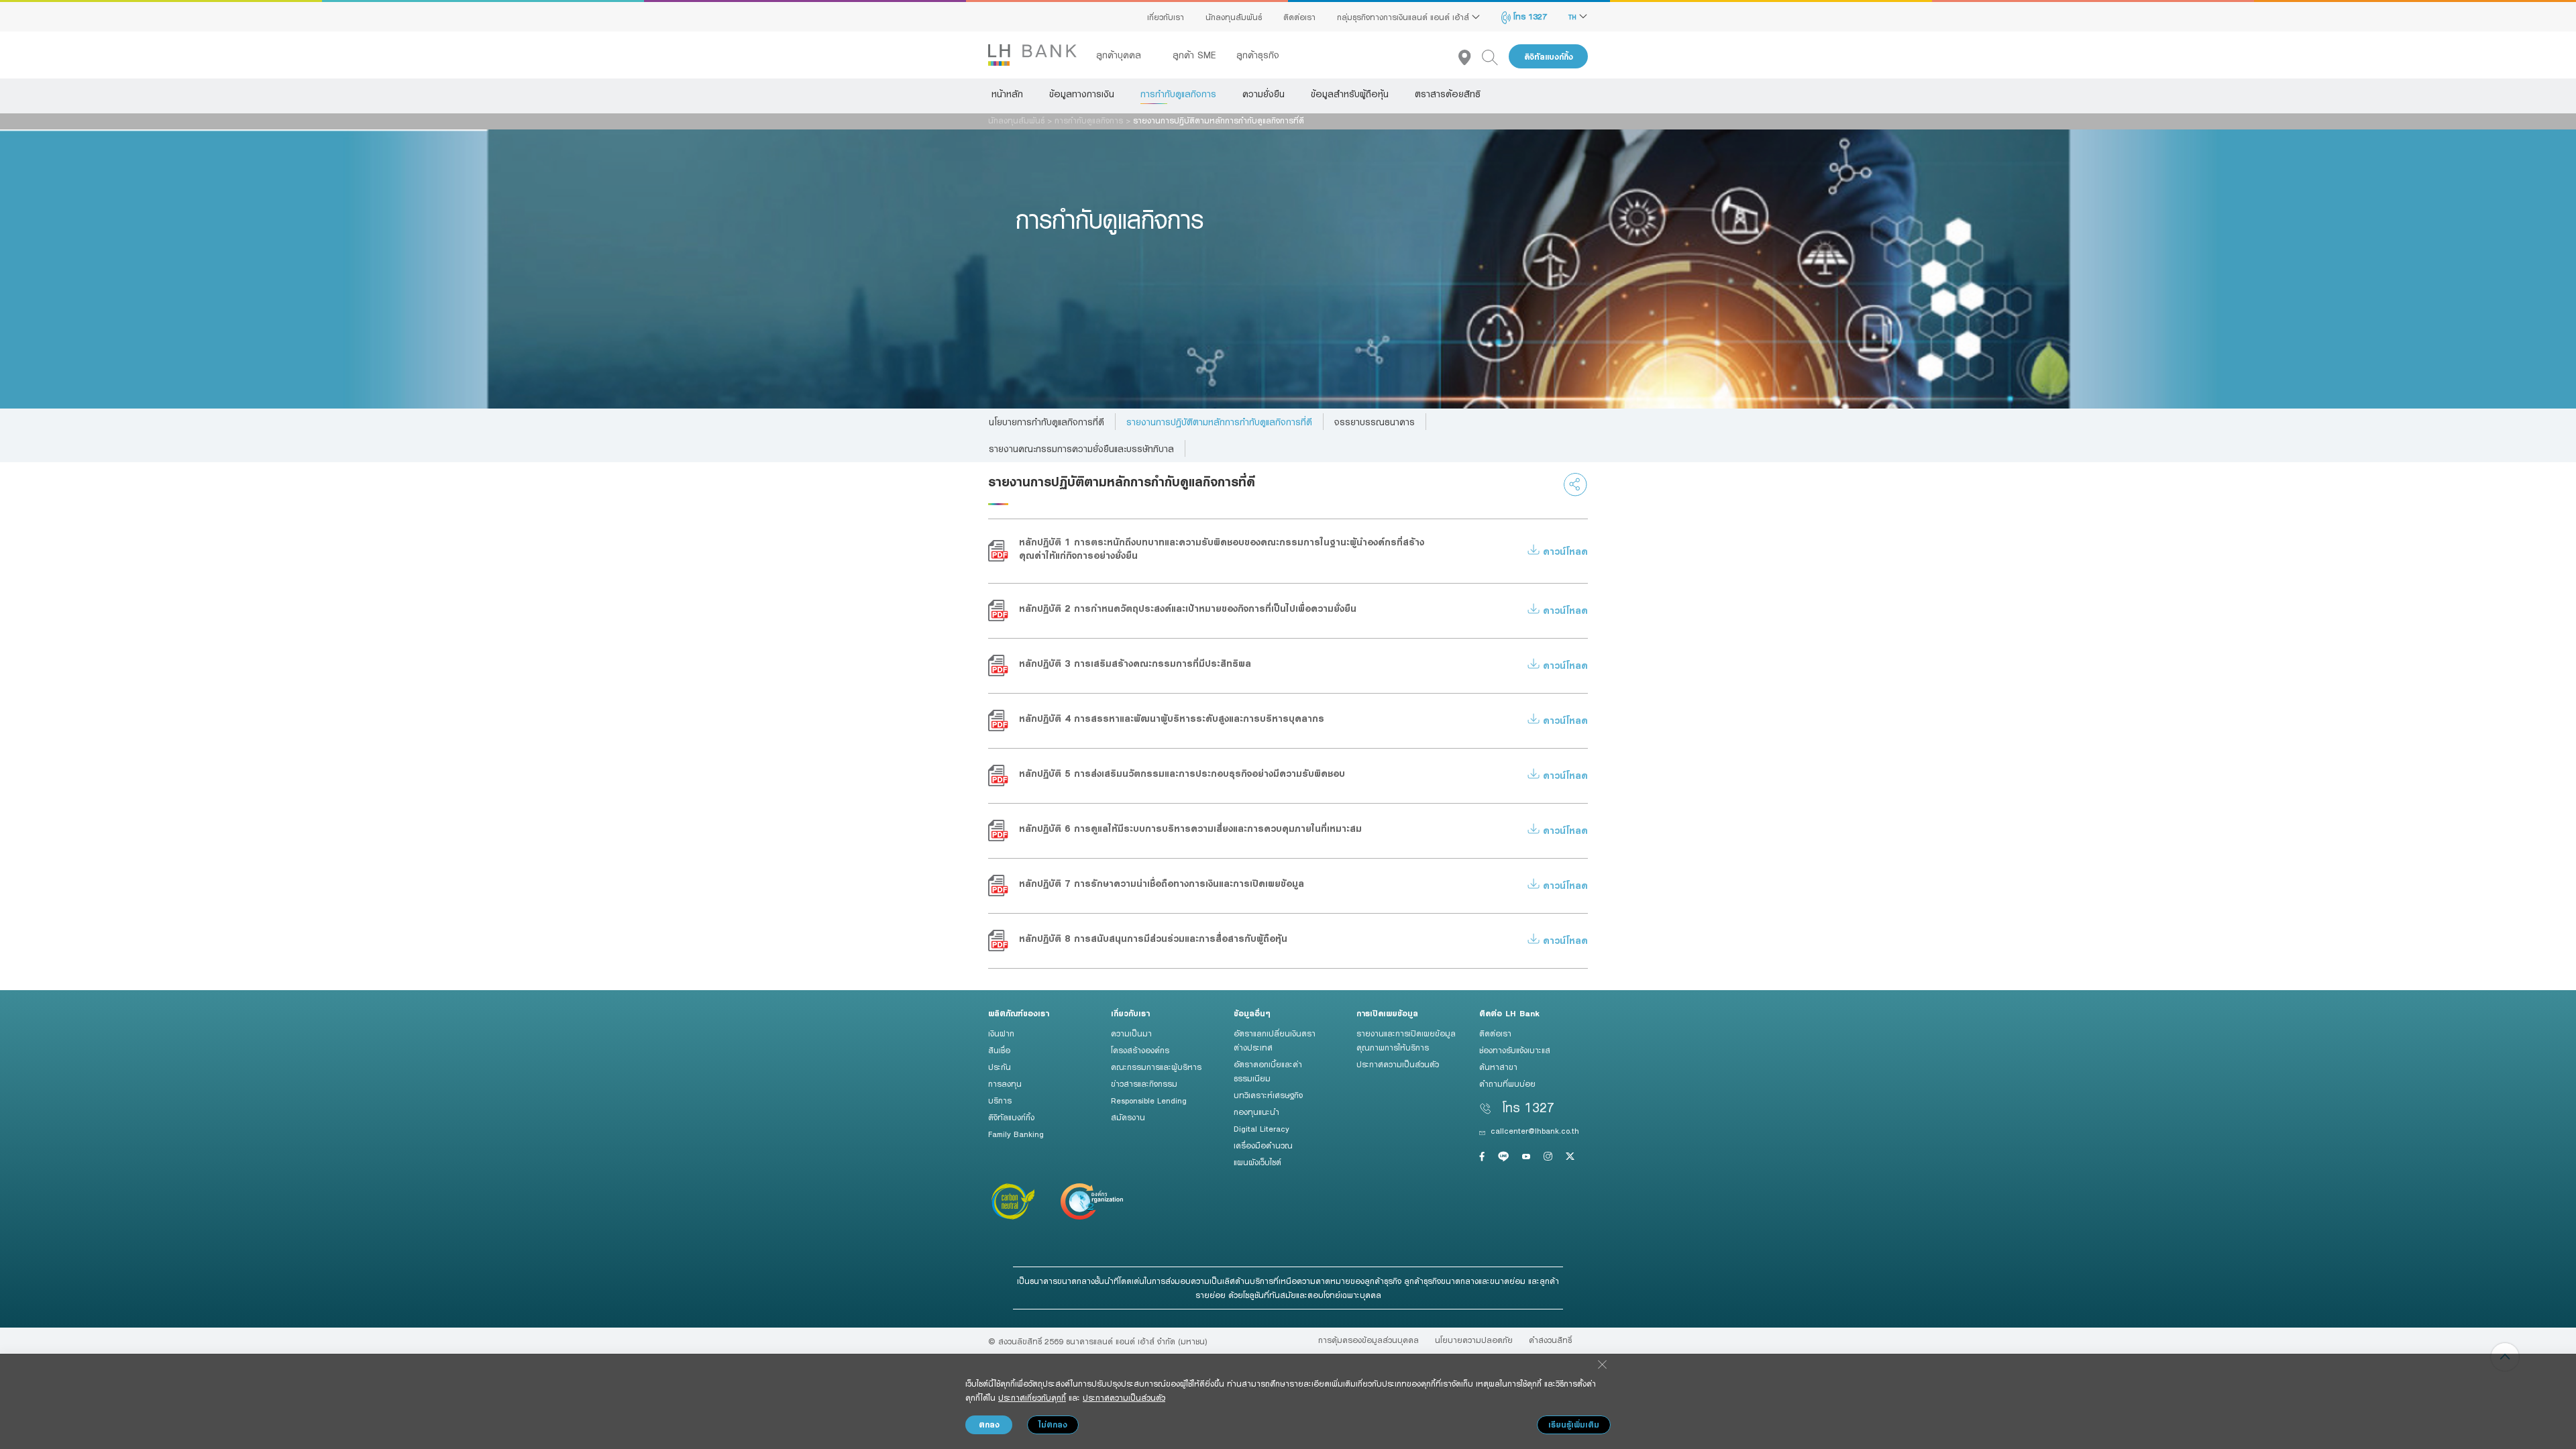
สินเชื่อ (999, 1050)
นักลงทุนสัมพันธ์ (1234, 17)
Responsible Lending (1149, 1100)
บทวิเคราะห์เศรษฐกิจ (1268, 1095)
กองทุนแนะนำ (1256, 1112)
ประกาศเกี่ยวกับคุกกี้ (1032, 1397)
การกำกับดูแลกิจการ (1178, 94)
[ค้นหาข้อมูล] (1495, 57)
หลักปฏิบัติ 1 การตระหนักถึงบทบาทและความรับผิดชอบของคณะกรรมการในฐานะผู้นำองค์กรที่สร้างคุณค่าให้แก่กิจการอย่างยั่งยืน (1222, 548)
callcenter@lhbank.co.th (1535, 1130)
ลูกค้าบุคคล (1120, 55)
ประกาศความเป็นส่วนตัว (1398, 1064)
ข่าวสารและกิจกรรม (1144, 1083)
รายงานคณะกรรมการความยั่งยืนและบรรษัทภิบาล (1081, 449)
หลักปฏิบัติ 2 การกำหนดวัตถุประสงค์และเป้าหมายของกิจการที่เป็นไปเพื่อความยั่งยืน (1188, 608)
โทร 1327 (1529, 16)
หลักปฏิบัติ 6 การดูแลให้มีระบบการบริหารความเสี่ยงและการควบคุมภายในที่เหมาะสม (1190, 828)
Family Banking (1016, 1134)
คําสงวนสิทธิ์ (1550, 1340)
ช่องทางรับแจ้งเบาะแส (1515, 1050)
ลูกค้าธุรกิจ (1258, 55)
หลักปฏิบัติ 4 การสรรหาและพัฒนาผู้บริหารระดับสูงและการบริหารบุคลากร (1172, 718)
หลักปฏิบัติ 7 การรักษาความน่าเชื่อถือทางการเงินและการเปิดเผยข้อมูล (1162, 883)
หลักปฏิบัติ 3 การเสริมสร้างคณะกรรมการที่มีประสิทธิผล (1135, 663)
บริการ (1000, 1100)
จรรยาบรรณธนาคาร (1375, 422)
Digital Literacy (1262, 1128)
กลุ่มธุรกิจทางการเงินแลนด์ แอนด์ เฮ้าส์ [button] (1404, 17)
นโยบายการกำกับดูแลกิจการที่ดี (1046, 422)
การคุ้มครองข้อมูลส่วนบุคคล (1368, 1340)
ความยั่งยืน (1264, 94)
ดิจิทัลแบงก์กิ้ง (1549, 57)
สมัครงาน (1128, 1117)
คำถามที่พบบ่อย (1507, 1083)
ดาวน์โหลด (1564, 551)
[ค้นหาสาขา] (1470, 57)
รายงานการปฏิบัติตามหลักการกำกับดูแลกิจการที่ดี (1219, 422)
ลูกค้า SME (1194, 55)
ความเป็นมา (1131, 1033)
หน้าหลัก (1007, 94)
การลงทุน (1005, 1083)
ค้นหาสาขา (1498, 1067)
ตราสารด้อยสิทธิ (1448, 94)
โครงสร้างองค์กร (1140, 1050)
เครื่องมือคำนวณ (1263, 1145)
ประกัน (1000, 1067)
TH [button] (1574, 17)
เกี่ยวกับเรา (1166, 17)
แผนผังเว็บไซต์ (1257, 1162)
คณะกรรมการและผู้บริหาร (1156, 1067)
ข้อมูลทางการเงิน (1082, 94)
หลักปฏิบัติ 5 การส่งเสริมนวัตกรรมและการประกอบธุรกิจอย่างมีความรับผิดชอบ (1182, 773)
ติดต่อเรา (1299, 17)
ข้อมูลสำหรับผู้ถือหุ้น (1350, 94)
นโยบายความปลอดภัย (1474, 1340)
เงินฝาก (1001, 1033)
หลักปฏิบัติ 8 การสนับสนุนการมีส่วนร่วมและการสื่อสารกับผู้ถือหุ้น (1153, 938)
